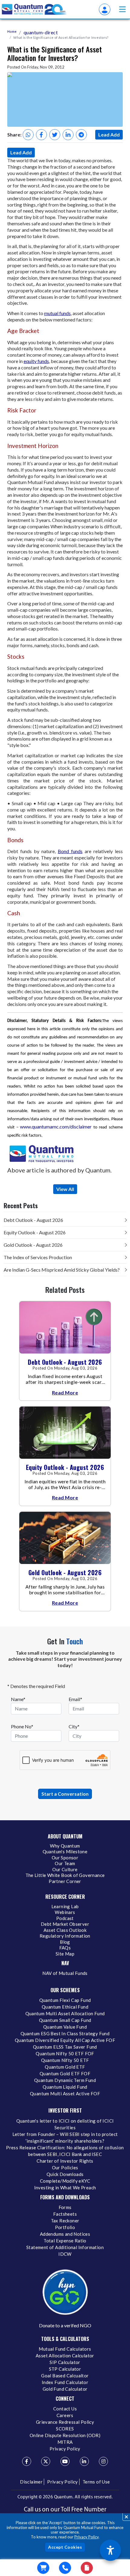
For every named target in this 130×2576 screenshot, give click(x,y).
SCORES (65, 2429)
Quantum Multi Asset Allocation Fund (65, 2013)
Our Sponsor (65, 1858)
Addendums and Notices (65, 2234)
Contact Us (65, 2409)
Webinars (65, 1912)
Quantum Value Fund (65, 2027)
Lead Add (109, 135)
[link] (34, 9)
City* (74, 1726)
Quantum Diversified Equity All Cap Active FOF (65, 2040)
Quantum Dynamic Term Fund (65, 2080)
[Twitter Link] (46, 2461)
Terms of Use (96, 2482)
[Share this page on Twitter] (55, 135)
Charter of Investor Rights (65, 2161)
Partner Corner (65, 1881)
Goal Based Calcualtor (65, 2376)
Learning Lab (65, 1906)
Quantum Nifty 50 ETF (65, 2060)
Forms (65, 2207)
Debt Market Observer (65, 1924)
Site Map (65, 1954)
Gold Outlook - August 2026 (33, 1245)
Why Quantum (65, 1846)
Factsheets (65, 2214)
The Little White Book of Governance (65, 1875)
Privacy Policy (86, 2537)
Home (12, 31)
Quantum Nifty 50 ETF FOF (65, 2053)
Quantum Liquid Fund (65, 2087)
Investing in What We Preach (65, 2188)
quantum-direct (41, 32)
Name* (18, 1699)
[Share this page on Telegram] (81, 135)
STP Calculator (65, 2369)
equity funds (36, 361)
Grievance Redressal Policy (65, 2422)
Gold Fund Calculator (65, 2389)
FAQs (65, 1948)
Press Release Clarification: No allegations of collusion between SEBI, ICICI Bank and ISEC (65, 2151)
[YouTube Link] (65, 2461)
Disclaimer (31, 2482)
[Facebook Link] (27, 2461)
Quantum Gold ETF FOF (65, 2073)
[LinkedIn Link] (84, 2461)
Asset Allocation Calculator (65, 2356)
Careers (65, 2415)
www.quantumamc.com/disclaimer (56, 1127)
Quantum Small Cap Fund (65, 2020)
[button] (122, 9)
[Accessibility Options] (110, 2550)
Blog (65, 1942)
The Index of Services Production (38, 1257)
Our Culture (65, 1869)
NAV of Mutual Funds (65, 1973)
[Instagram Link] (103, 2461)
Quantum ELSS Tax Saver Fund (65, 2047)
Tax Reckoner (65, 2221)
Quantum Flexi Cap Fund (65, 2000)
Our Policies (65, 2167)
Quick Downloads (65, 2174)
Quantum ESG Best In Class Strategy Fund (65, 2033)
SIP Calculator (65, 2362)
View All (65, 1189)
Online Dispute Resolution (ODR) (65, 2435)
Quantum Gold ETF (65, 2067)
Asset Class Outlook (65, 1930)
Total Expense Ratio (65, 2241)
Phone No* (22, 1726)
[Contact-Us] (65, 2568)
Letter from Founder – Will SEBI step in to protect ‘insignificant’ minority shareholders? (65, 2137)
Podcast (65, 1918)
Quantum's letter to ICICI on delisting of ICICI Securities (65, 2124)
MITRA (65, 2442)
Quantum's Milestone (65, 1851)
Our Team (65, 1863)
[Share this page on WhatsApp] (28, 135)
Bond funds (70, 851)
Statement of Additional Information (65, 2247)
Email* (75, 1699)
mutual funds (57, 313)
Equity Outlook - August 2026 (35, 1232)
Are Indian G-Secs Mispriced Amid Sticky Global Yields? (62, 1270)
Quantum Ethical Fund (65, 2007)
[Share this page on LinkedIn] (68, 135)
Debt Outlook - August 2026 (33, 1220)
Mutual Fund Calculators (65, 2349)
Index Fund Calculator (65, 2382)
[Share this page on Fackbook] (41, 135)
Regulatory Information (65, 1936)
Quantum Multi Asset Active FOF (65, 2093)
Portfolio (65, 2227)
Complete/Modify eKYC (65, 2181)
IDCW (65, 2254)
